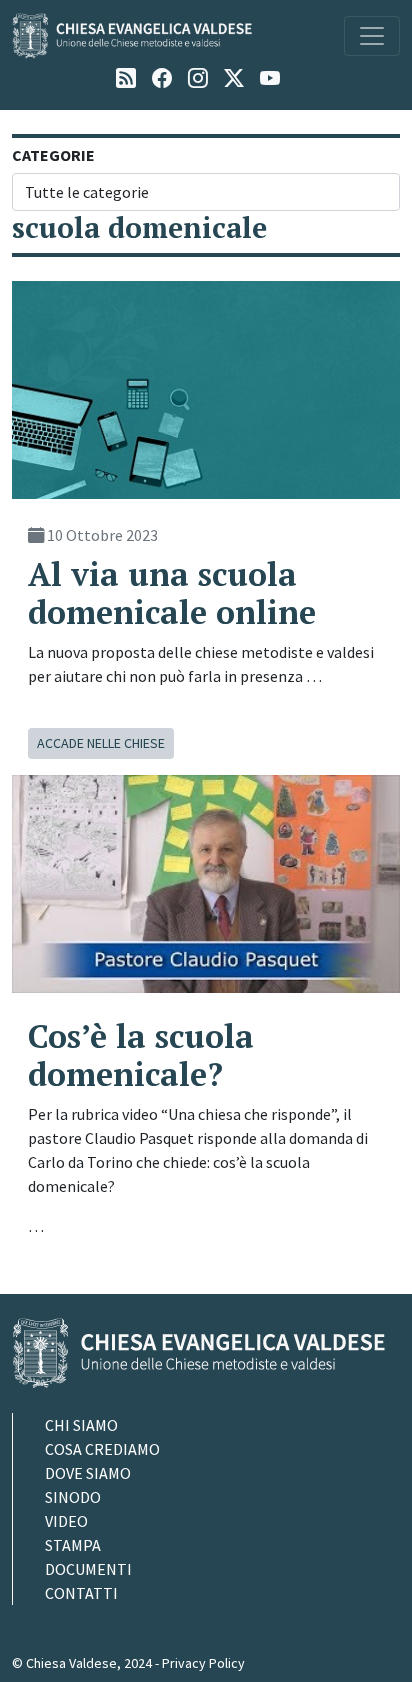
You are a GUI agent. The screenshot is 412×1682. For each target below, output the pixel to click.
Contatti (81, 1593)
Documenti (88, 1569)
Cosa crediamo (102, 1449)
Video (66, 1521)
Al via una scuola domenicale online (172, 593)
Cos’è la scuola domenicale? (141, 1055)
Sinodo (73, 1497)
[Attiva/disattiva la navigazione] (372, 36)
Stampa (73, 1545)
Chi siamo (81, 1425)
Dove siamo (88, 1473)
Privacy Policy (203, 1663)
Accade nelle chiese (101, 743)
